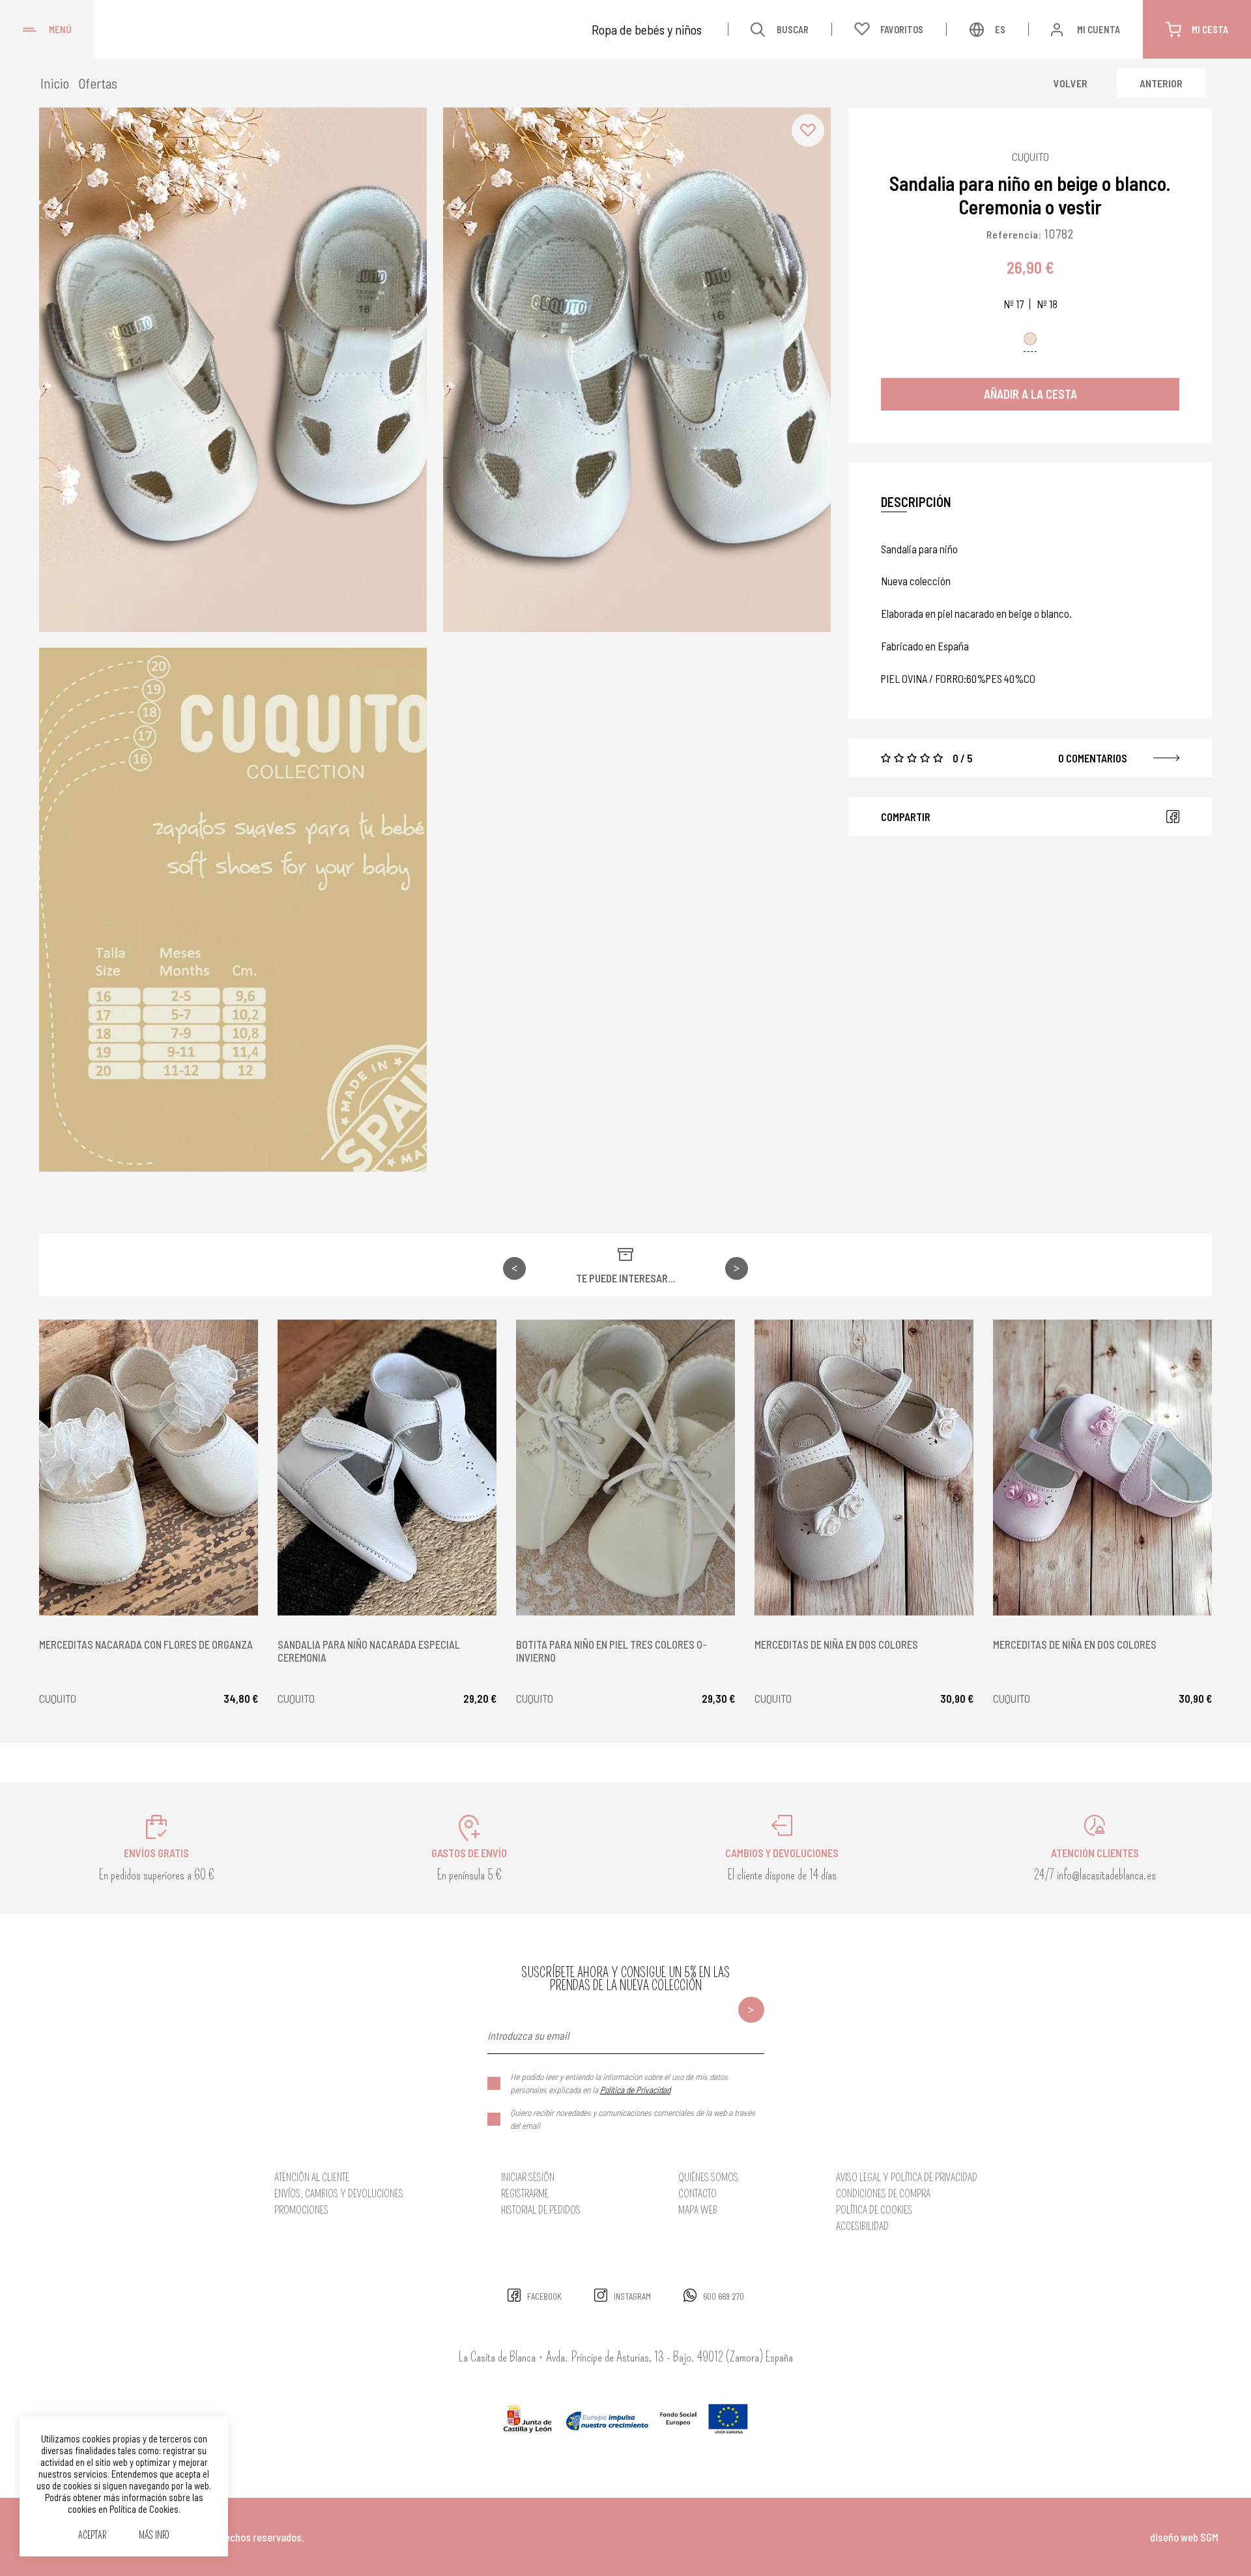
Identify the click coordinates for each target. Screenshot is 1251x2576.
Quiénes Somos (708, 2178)
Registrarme (525, 2194)
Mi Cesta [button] (1210, 29)
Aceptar (92, 2536)
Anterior (1161, 83)
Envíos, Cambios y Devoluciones (339, 2194)
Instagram (632, 2296)
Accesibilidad (862, 2226)
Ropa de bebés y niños (647, 29)
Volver (1071, 83)
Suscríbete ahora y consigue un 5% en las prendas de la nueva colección (625, 1979)
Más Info (154, 2536)
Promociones (301, 2210)
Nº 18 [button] (1047, 304)
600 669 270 (724, 2296)
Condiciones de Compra (883, 2194)
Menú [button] (60, 29)
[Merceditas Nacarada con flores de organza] (149, 1468)
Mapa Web (698, 2210)
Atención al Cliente (312, 2178)
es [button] (1000, 29)
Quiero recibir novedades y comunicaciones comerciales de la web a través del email (633, 2119)
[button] (808, 130)
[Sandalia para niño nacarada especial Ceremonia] (387, 1468)
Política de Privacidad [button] (635, 2090)
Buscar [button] (793, 29)
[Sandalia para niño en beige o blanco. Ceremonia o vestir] (233, 370)
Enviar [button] (751, 2010)
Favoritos (902, 29)
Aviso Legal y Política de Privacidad (907, 2178)
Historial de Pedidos (541, 2210)
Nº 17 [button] (1014, 304)
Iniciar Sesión (528, 2178)
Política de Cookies (874, 2210)
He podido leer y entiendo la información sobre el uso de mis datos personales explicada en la (619, 2083)
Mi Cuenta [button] (1099, 29)
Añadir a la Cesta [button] (1030, 394)
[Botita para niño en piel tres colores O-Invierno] (625, 1468)
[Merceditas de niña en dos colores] (864, 1468)
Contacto (697, 2194)
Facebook (1173, 817)
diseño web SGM (1184, 2537)
